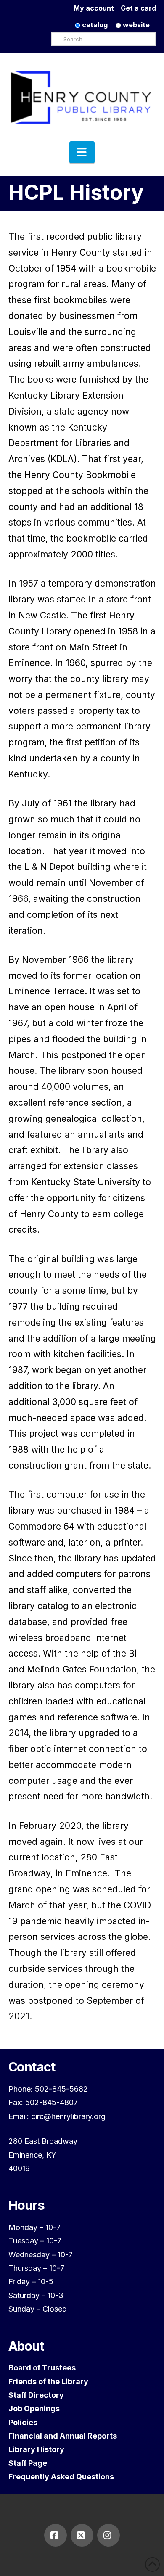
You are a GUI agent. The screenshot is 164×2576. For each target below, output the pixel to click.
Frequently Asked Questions (61, 2477)
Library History (36, 2449)
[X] (82, 2535)
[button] (82, 152)
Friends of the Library (48, 2382)
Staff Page (28, 2463)
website (135, 25)
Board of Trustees (42, 2368)
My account (97, 8)
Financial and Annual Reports (63, 2436)
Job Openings (34, 2408)
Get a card (138, 8)
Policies (23, 2422)
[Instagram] (108, 2535)
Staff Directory (36, 2395)
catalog (94, 25)
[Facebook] (56, 2535)
